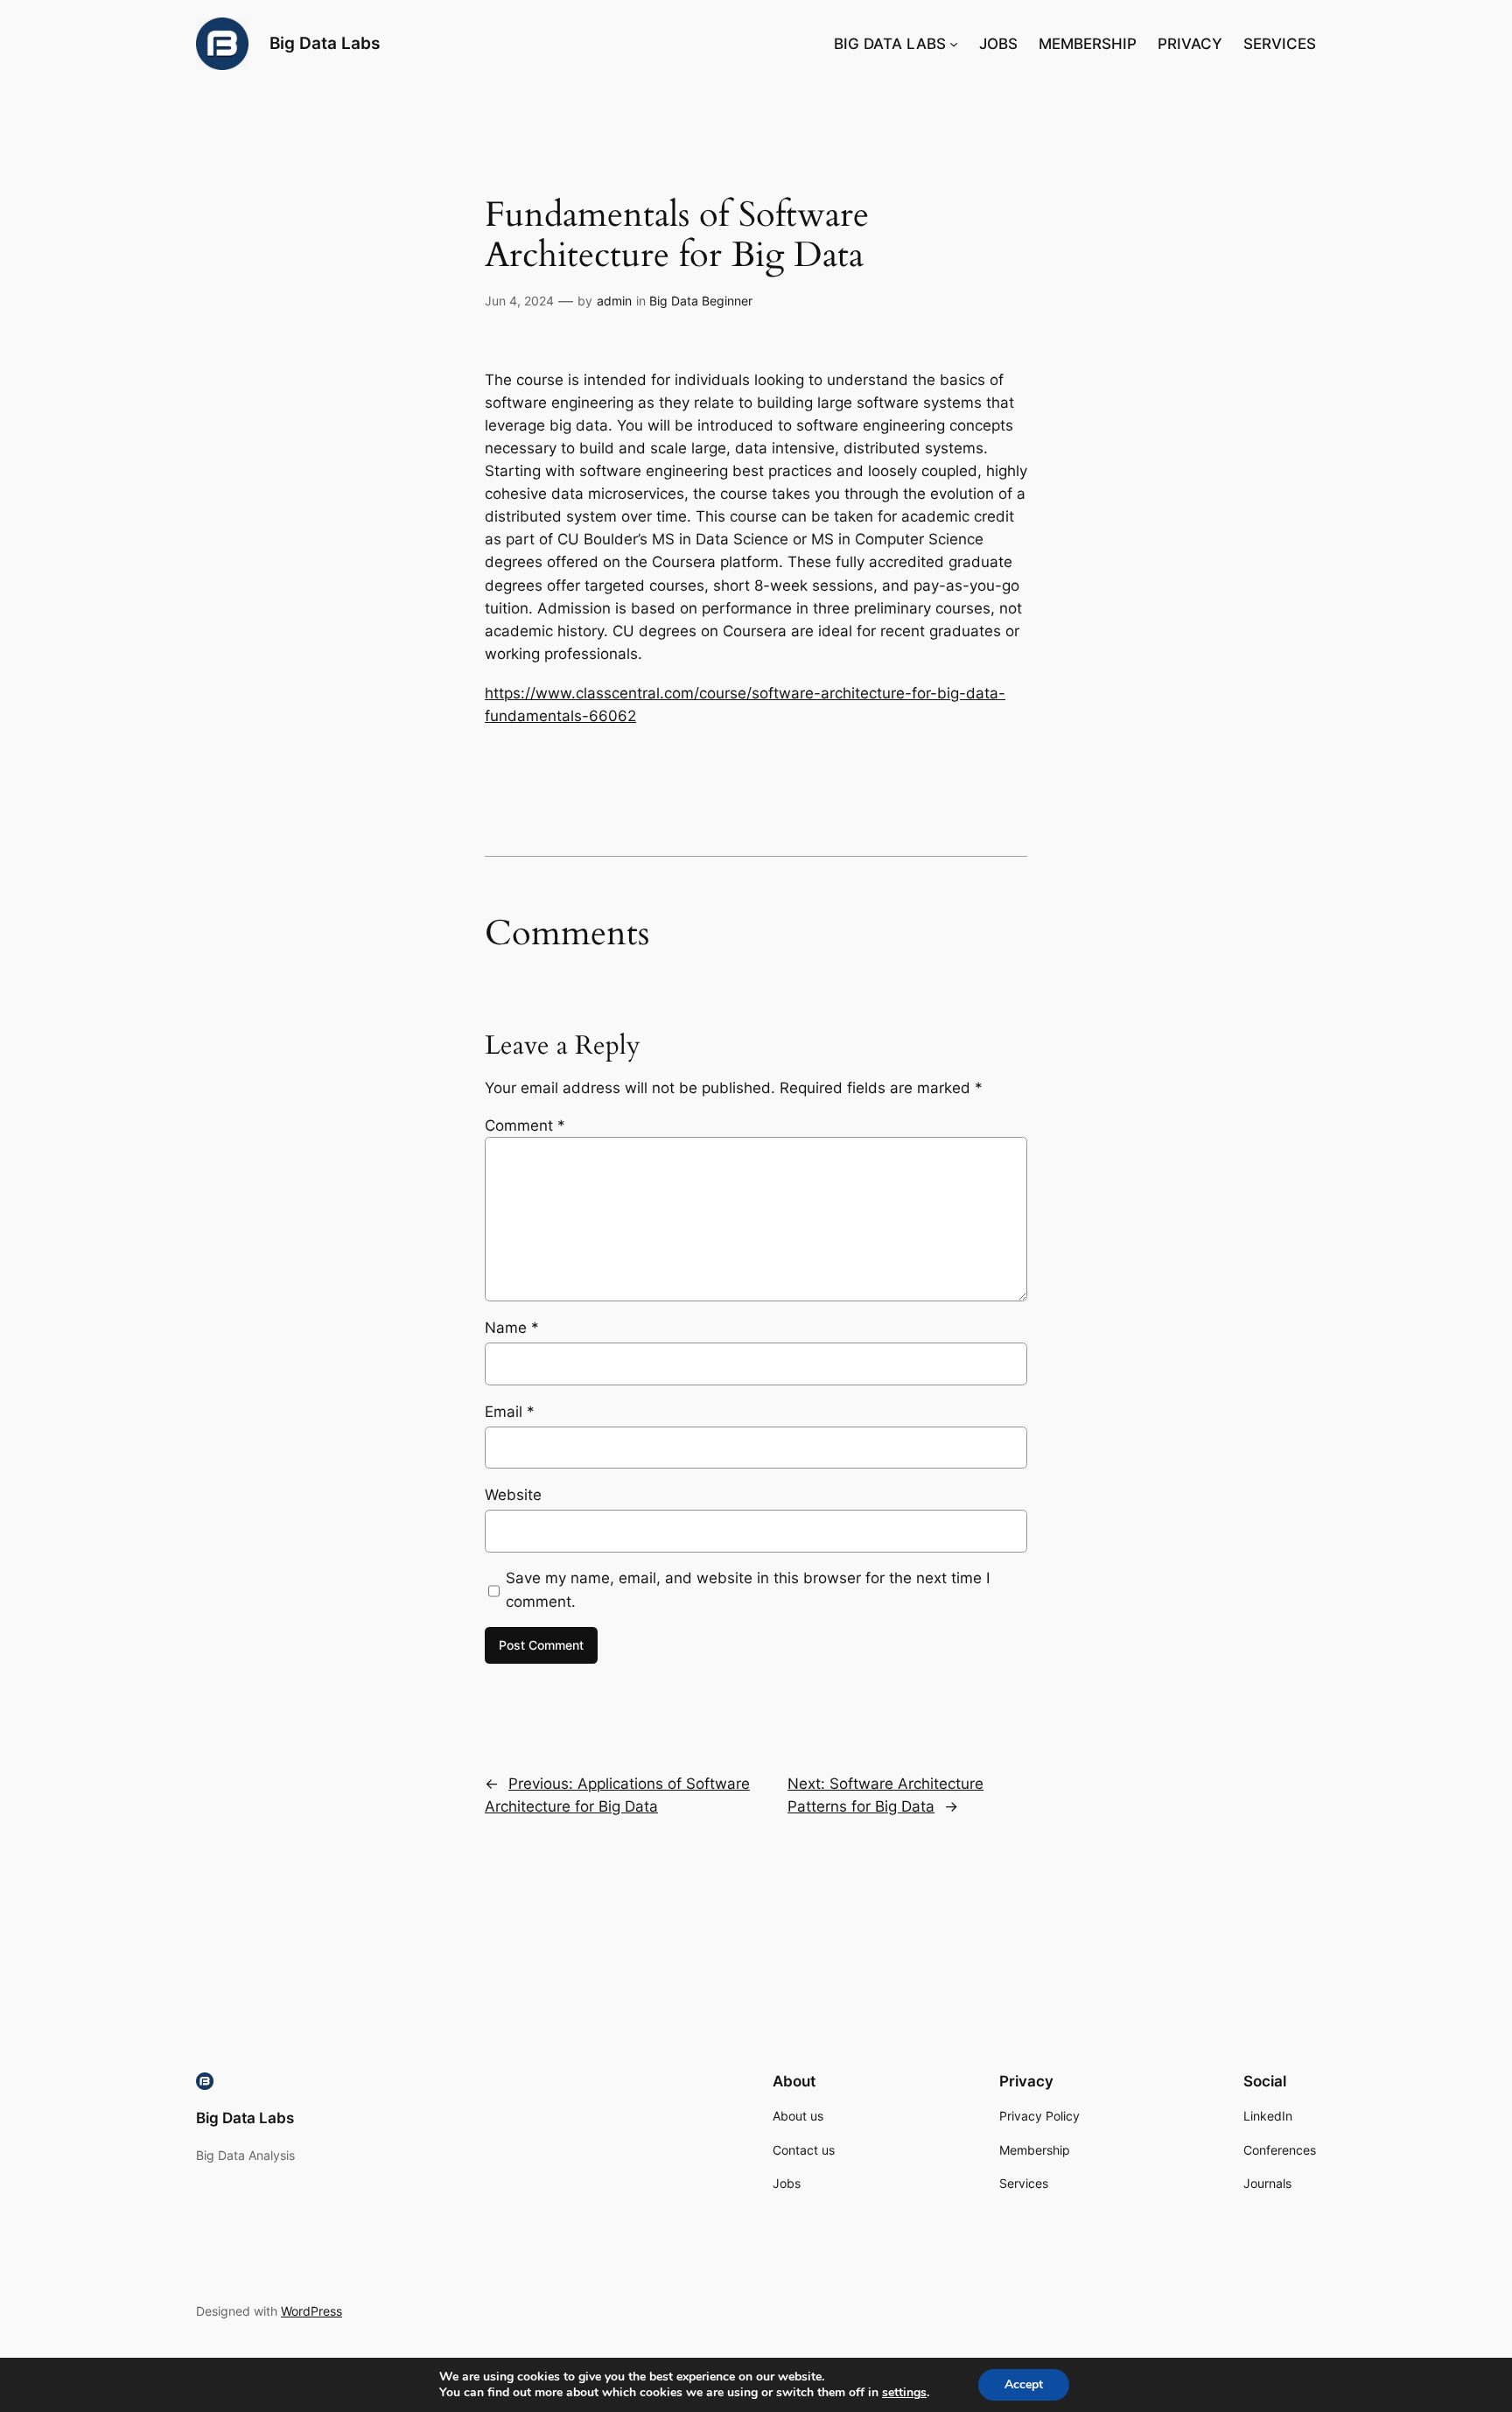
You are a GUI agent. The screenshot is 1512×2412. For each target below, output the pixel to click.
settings (904, 2393)
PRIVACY (1190, 44)
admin (614, 301)
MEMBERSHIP (1088, 44)
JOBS (998, 44)
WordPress (311, 2311)
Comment (525, 1125)
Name (512, 1328)
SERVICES (1280, 44)
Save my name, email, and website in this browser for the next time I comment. (748, 1589)
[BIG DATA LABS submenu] (954, 44)
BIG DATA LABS (890, 44)
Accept (1024, 2384)
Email (510, 1412)
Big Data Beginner (701, 301)
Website (513, 1495)
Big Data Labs (325, 43)
